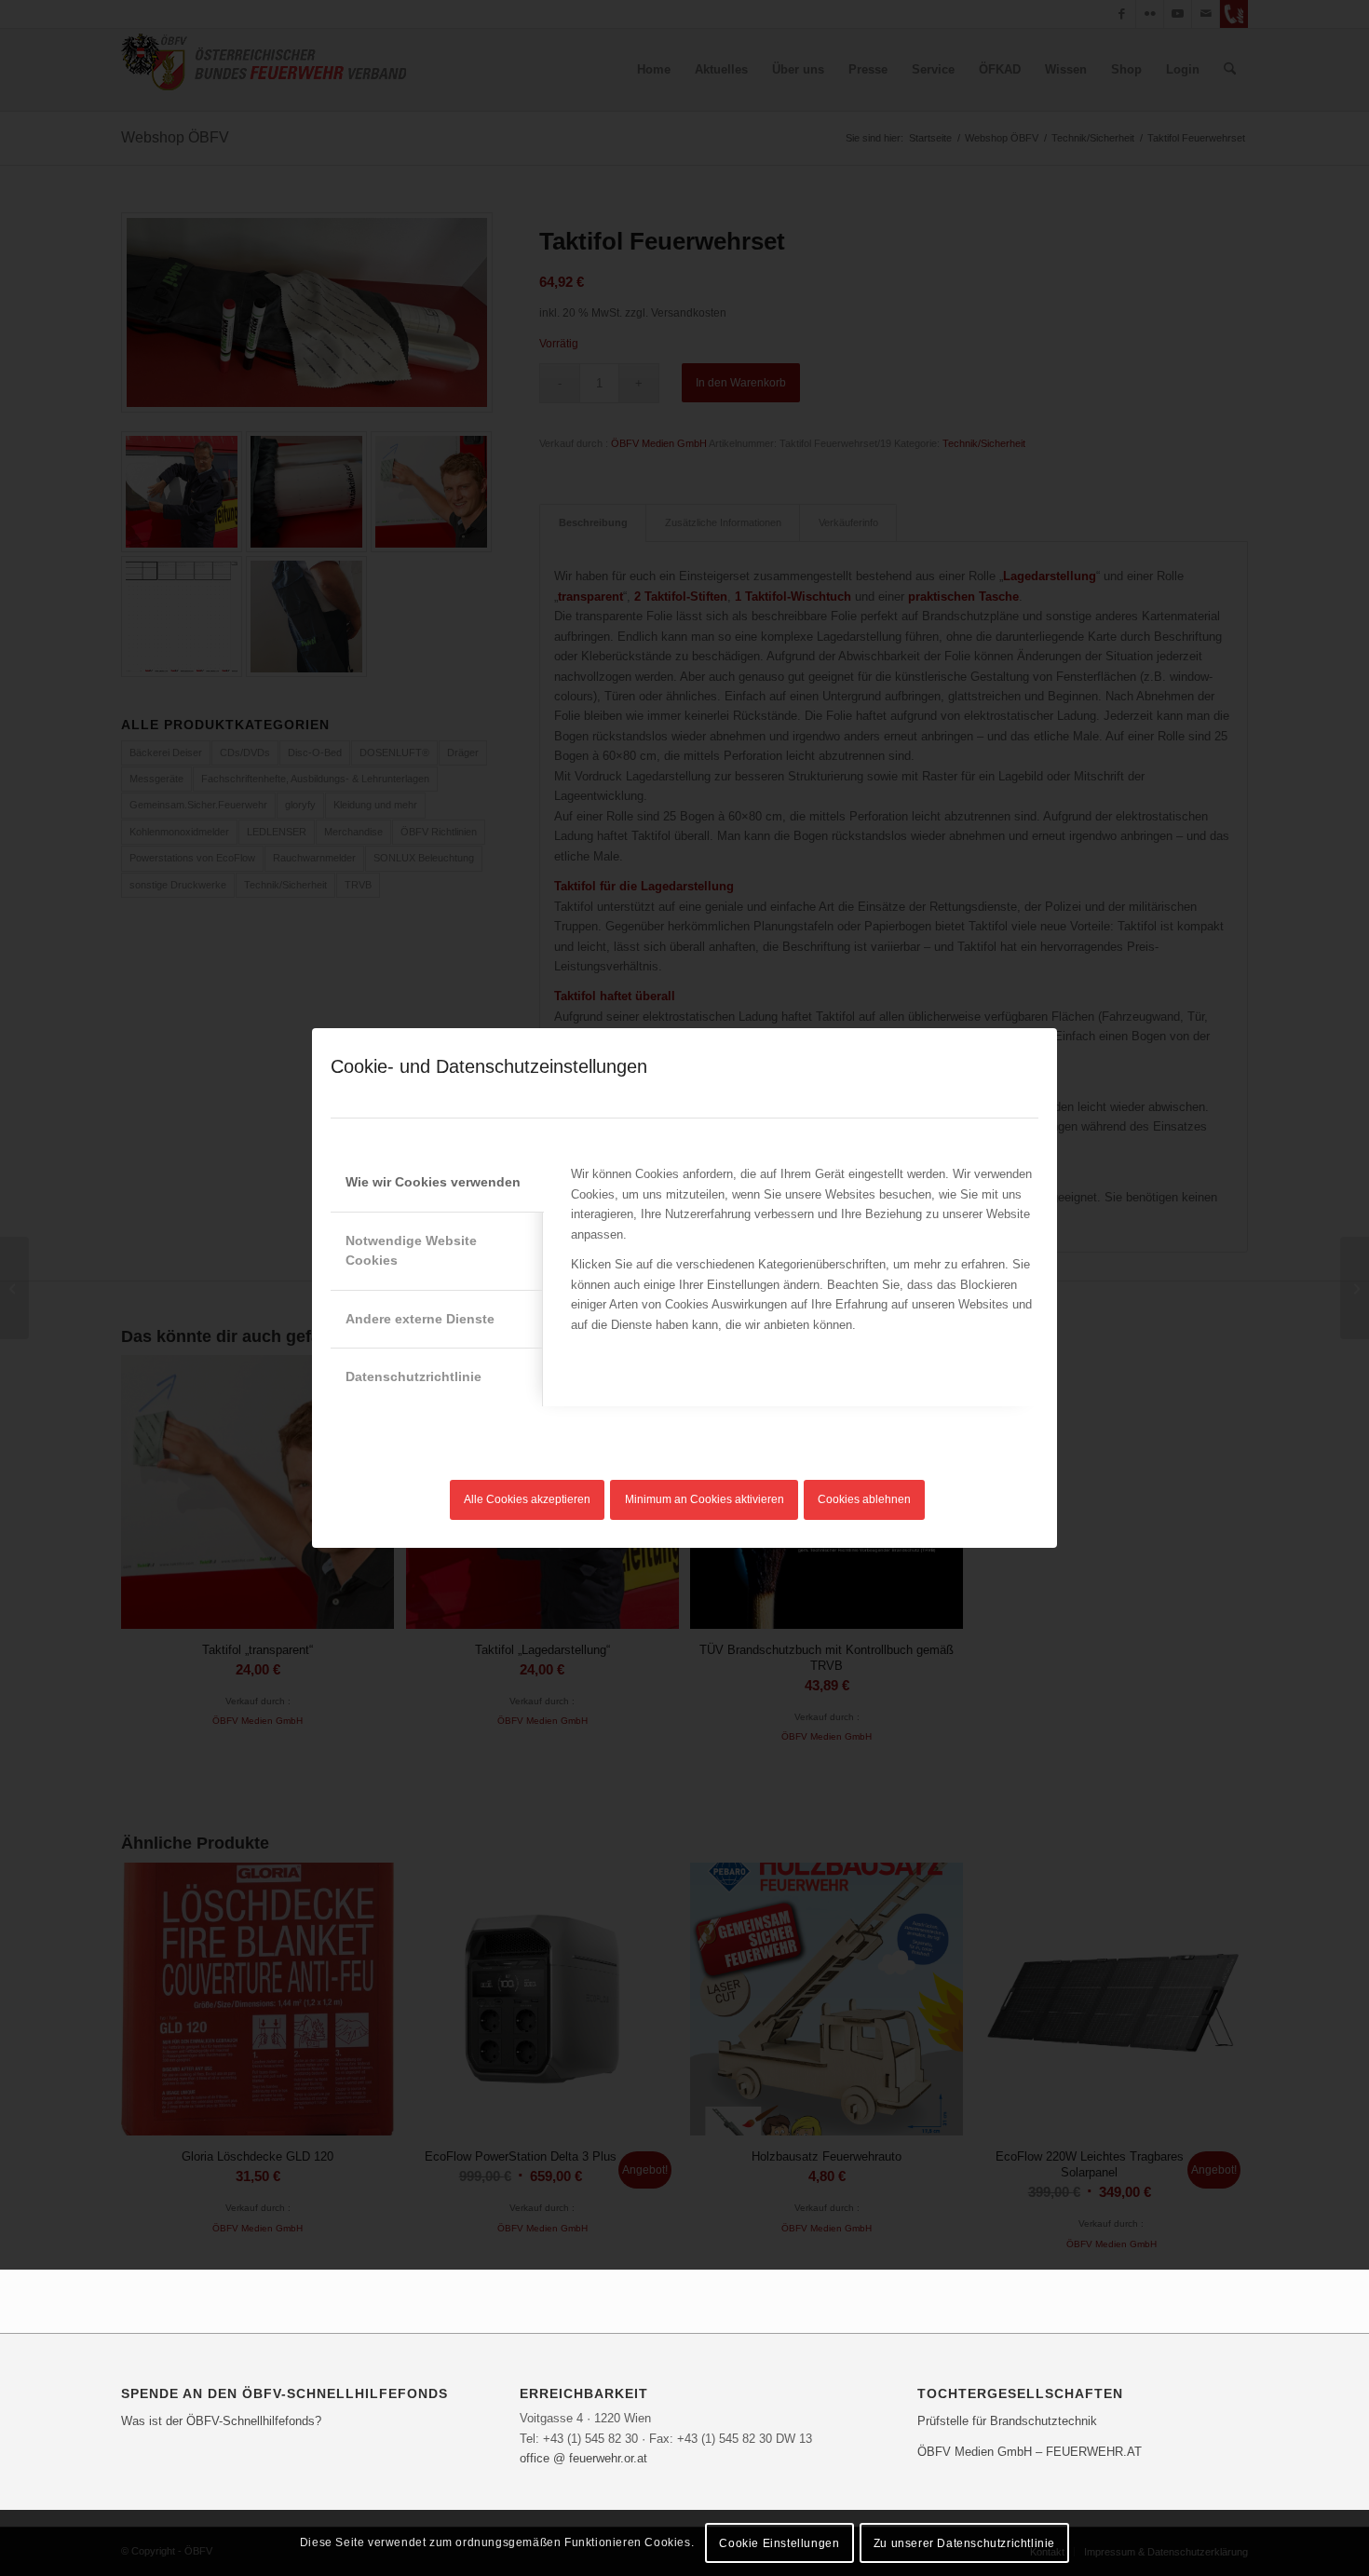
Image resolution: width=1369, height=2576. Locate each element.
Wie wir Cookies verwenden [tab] (433, 1182)
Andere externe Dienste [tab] (420, 1319)
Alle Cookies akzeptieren (527, 1499)
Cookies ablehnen (864, 1499)
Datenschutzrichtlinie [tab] (413, 1376)
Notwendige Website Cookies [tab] (411, 1250)
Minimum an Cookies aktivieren (705, 1499)
